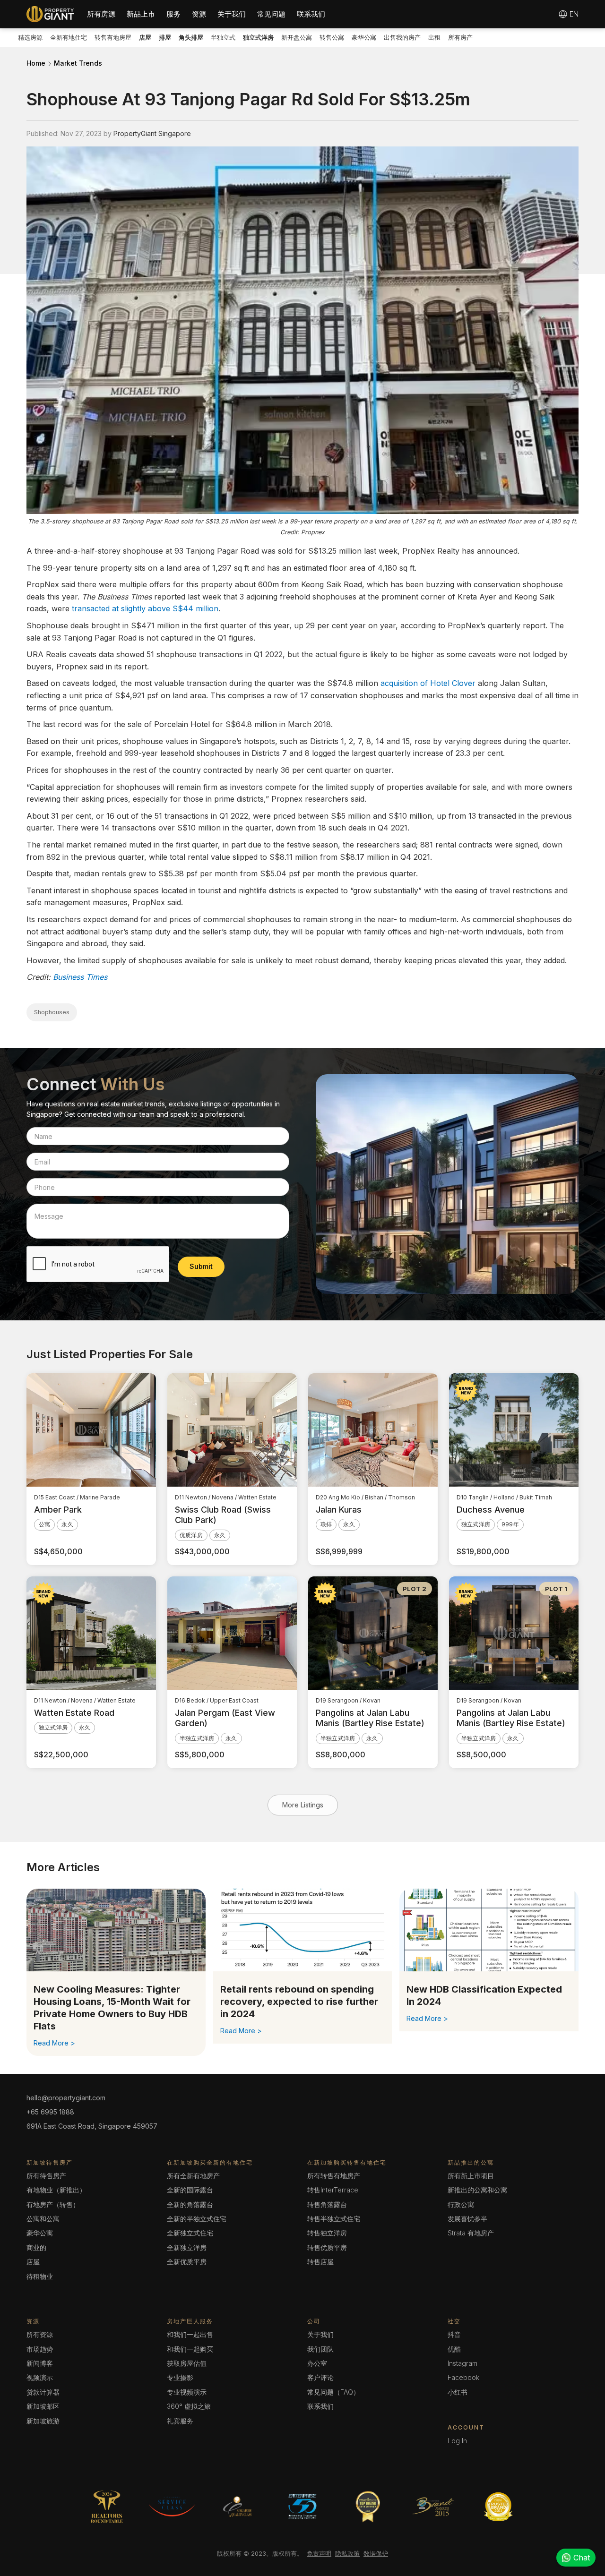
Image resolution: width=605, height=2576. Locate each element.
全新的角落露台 (190, 2204)
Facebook (463, 2377)
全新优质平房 (187, 2262)
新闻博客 (40, 2363)
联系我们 (311, 14)
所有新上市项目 (471, 2176)
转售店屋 (320, 2262)
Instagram (462, 2363)
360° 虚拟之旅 (189, 2406)
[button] (101, 14)
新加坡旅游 (43, 2421)
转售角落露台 (327, 2204)
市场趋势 (40, 2349)
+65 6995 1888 (50, 2112)
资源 (199, 14)
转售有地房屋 (113, 37)
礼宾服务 (180, 2421)
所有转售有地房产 (334, 2176)
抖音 (454, 2334)
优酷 (454, 2349)
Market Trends (78, 63)
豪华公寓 (364, 37)
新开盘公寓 (297, 37)
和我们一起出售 (190, 2334)
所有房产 (460, 37)
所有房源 (101, 14)
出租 (434, 37)
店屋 (33, 2262)
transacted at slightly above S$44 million (145, 608)
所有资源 (40, 2334)
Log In (457, 2441)
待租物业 (40, 2276)
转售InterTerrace (333, 2190)
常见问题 (271, 14)
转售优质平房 (327, 2247)
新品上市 (141, 14)
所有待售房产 (46, 2176)
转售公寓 (332, 37)
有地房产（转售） (53, 2204)
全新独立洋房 (187, 2247)
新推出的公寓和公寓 (477, 2190)
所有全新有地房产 (193, 2176)
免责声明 (319, 2553)
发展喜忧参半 (467, 2219)
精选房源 (30, 37)
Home (36, 63)
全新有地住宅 (69, 37)
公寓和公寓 (43, 2219)
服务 (173, 14)
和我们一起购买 (190, 2349)
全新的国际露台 (190, 2190)
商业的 (36, 2247)
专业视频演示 (187, 2392)
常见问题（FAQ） (333, 2392)
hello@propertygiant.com (66, 2098)
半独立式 (223, 37)
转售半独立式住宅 (334, 2219)
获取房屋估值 (187, 2363)
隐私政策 (347, 2553)
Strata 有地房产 (471, 2233)
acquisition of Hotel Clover (428, 683)
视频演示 (40, 2377)
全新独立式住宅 (190, 2233)
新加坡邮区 (43, 2406)
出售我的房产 (402, 37)
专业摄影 (180, 2377)
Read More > (54, 2043)
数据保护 (376, 2553)
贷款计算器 (43, 2392)
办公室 (317, 2363)
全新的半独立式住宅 (197, 2219)
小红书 (458, 2392)
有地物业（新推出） (56, 2190)
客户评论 (320, 2377)
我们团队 (320, 2349)
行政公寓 (461, 2204)
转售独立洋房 (327, 2233)
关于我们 (232, 14)
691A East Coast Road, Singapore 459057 (92, 2126)
